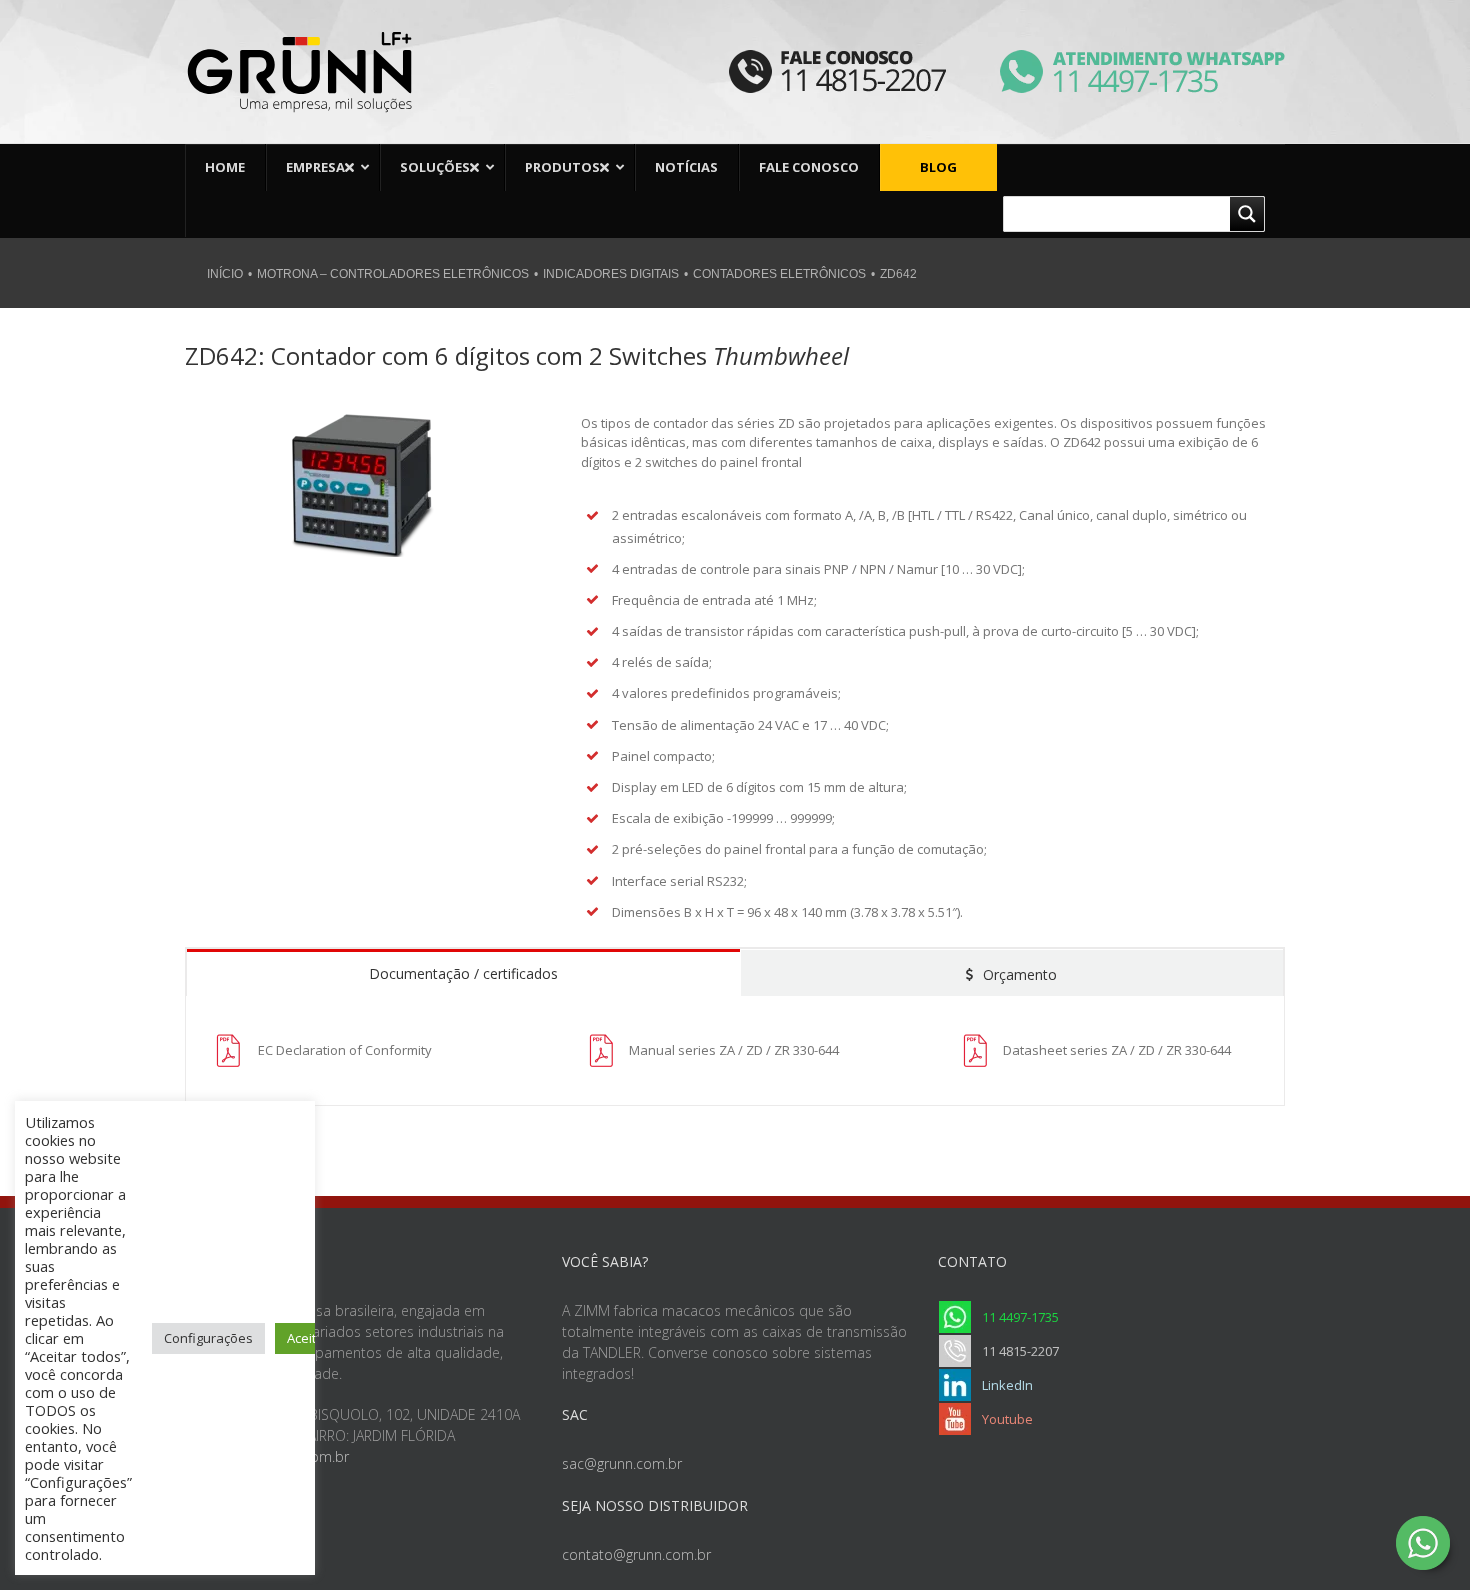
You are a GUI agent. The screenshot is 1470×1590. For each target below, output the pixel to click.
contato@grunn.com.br (636, 1554)
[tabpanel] (735, 1051)
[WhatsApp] (1117, 62)
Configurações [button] (208, 1338)
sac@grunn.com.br (622, 1463)
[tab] (463, 972)
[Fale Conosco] (837, 62)
